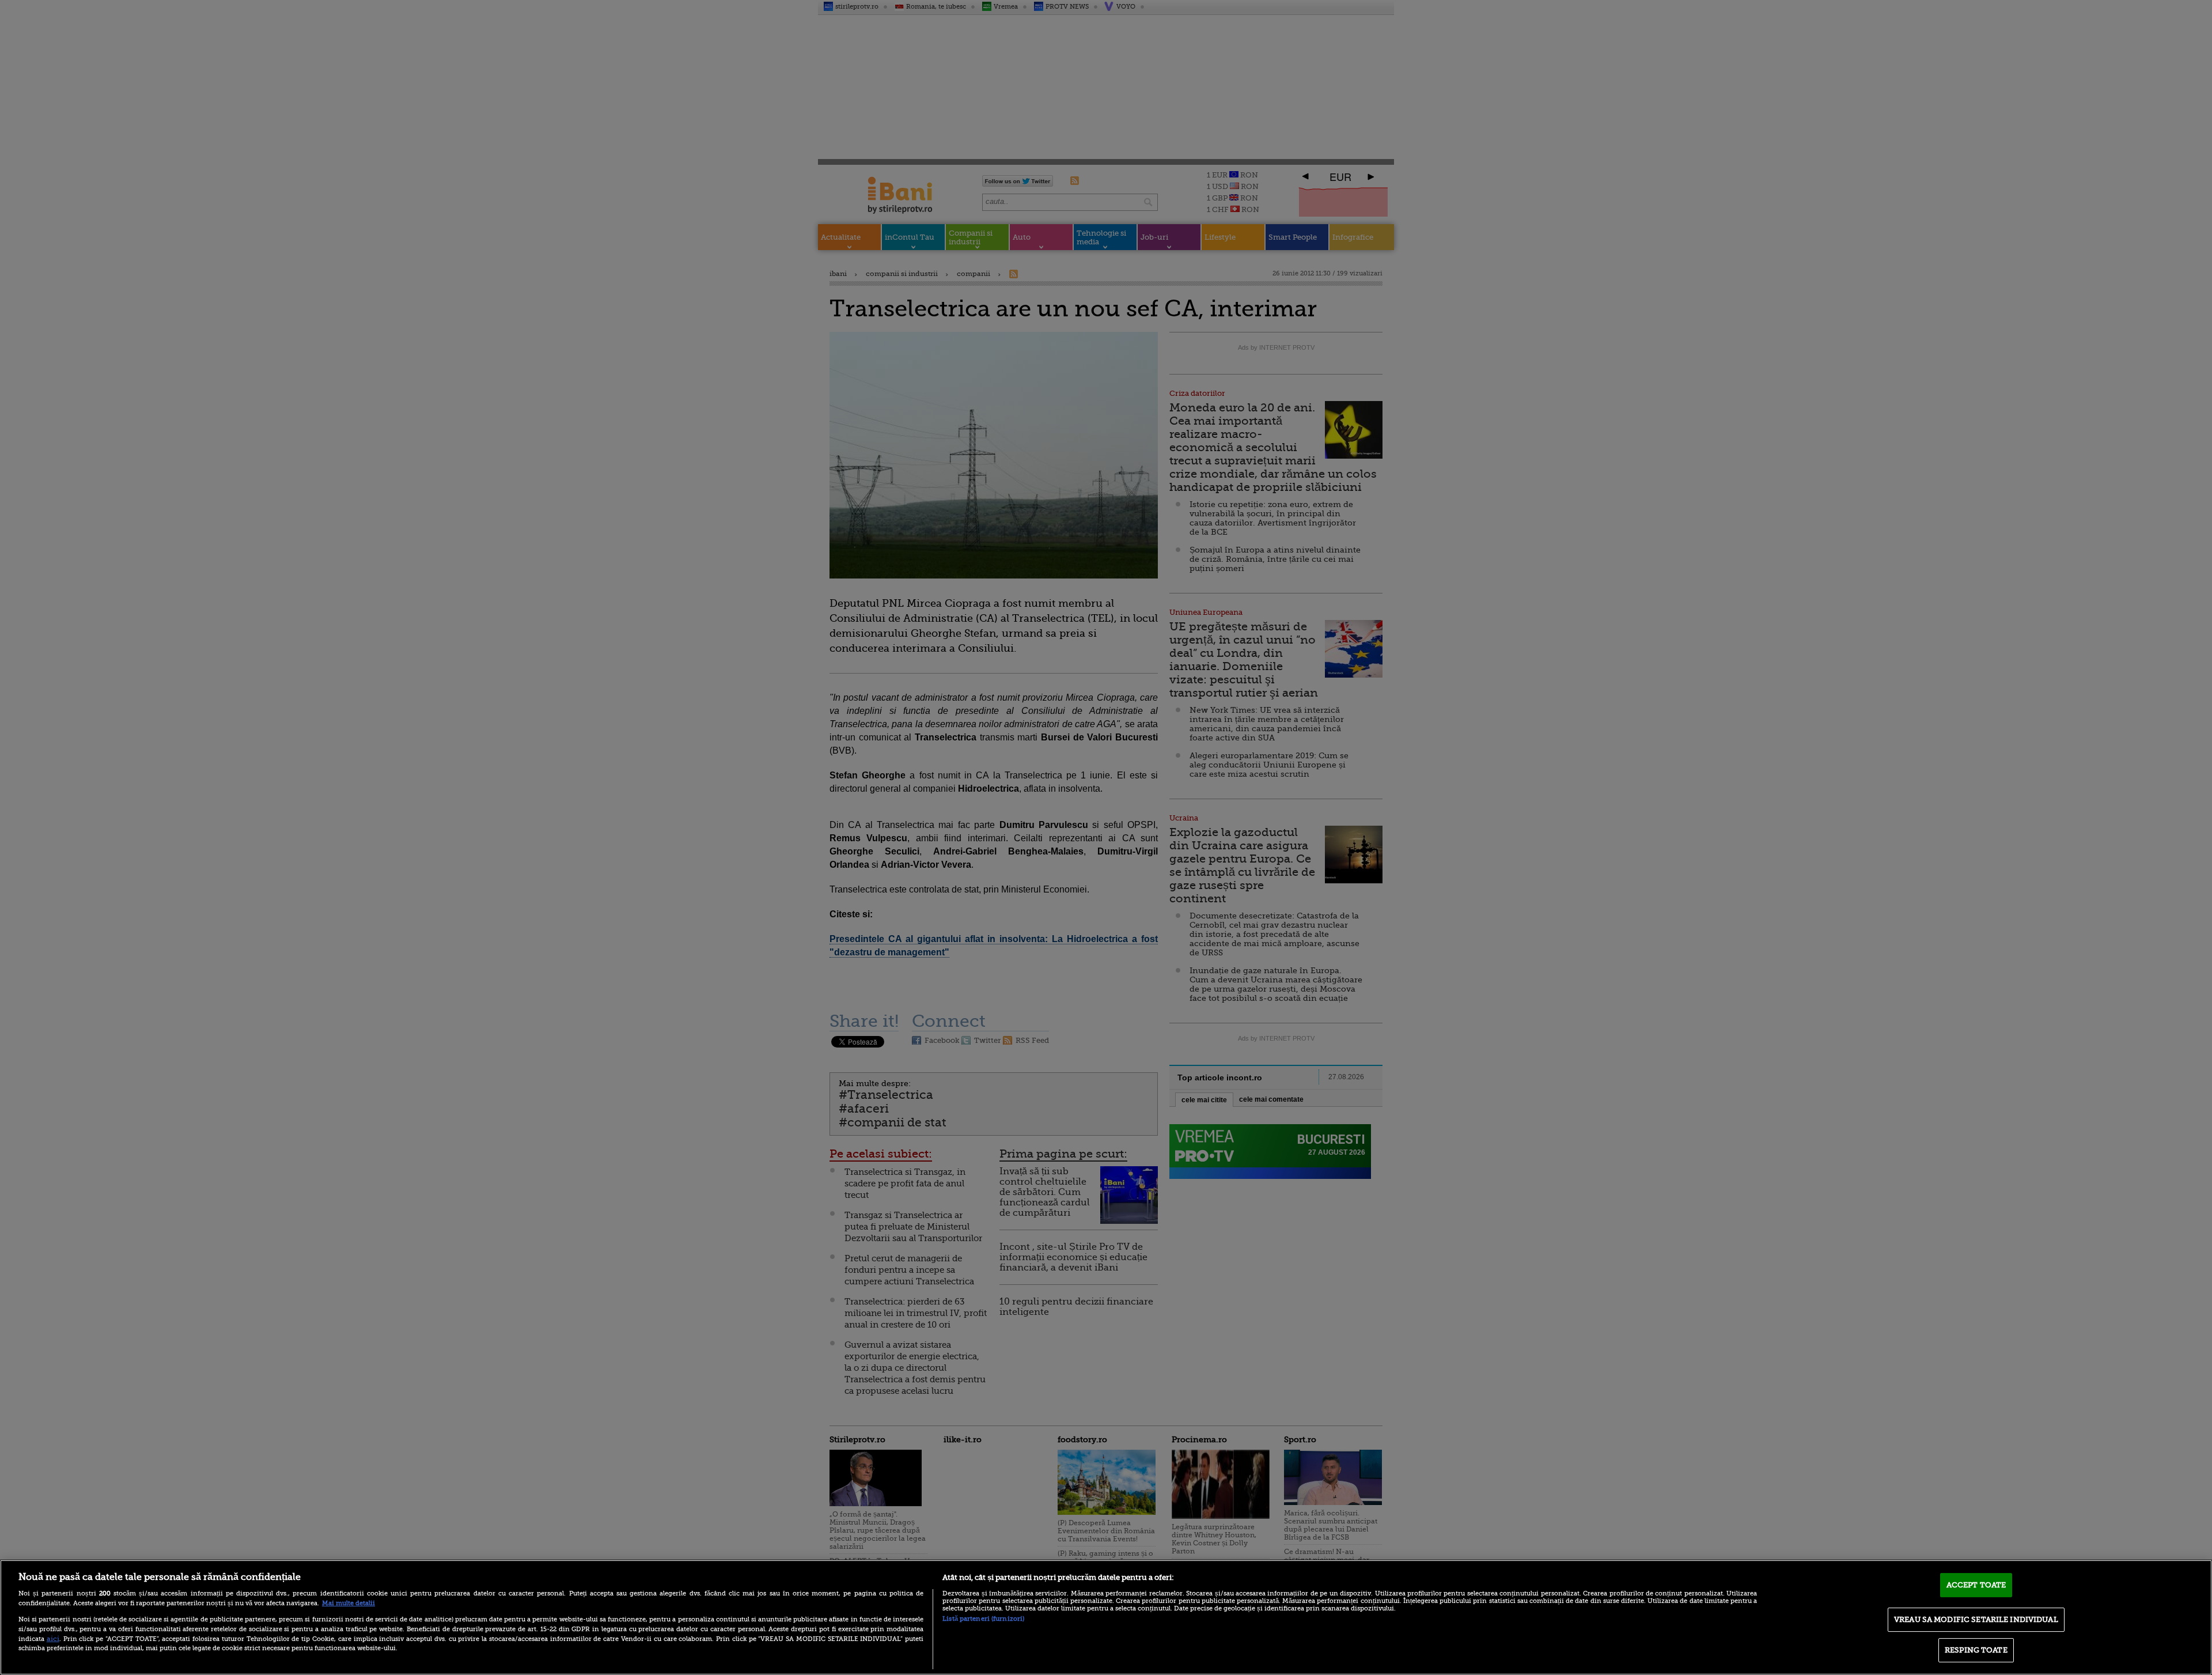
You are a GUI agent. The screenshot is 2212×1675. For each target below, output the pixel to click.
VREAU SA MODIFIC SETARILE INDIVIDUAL (1976, 1619)
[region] (1106, 1617)
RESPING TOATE (1976, 1650)
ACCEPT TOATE (1976, 1585)
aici (53, 1639)
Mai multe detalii (349, 1603)
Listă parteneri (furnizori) (983, 1619)
